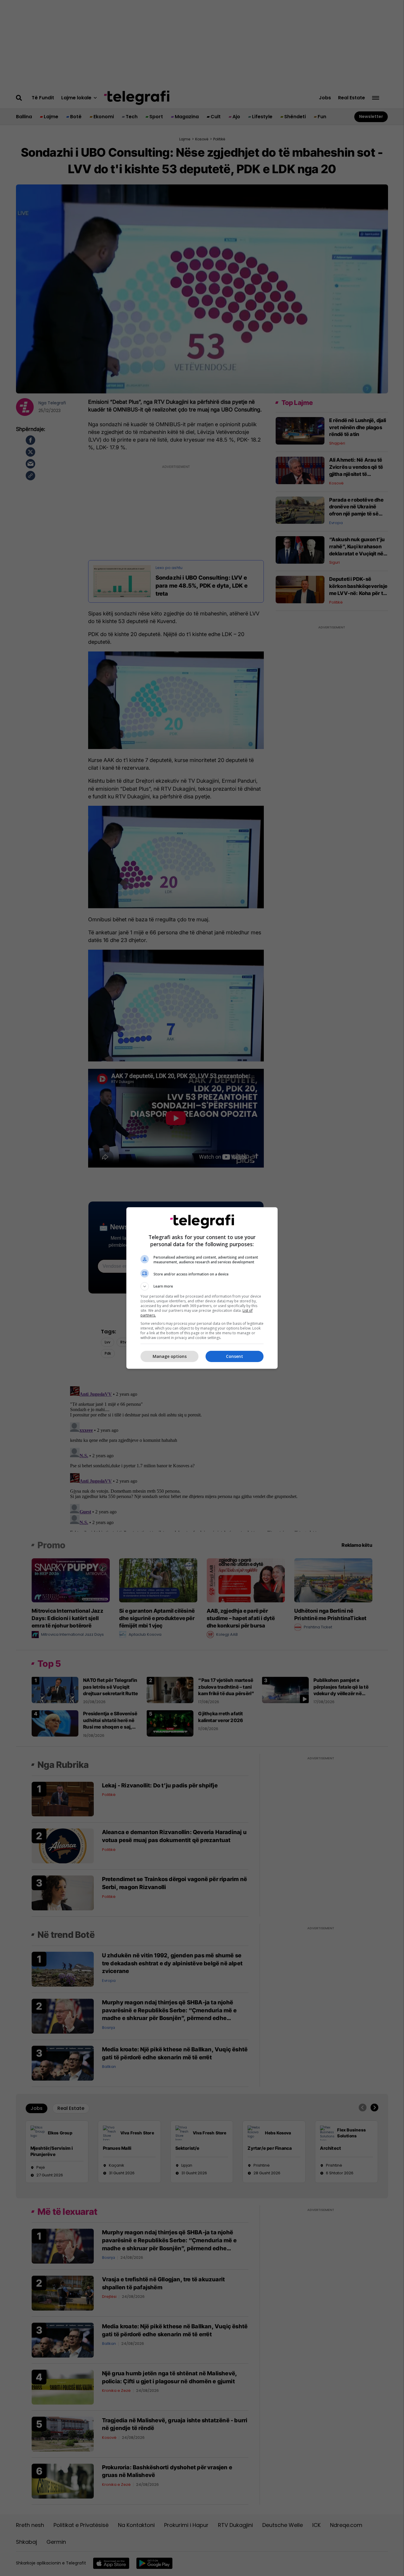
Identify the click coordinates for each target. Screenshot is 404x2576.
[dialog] (202, 1288)
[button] (202, 1286)
